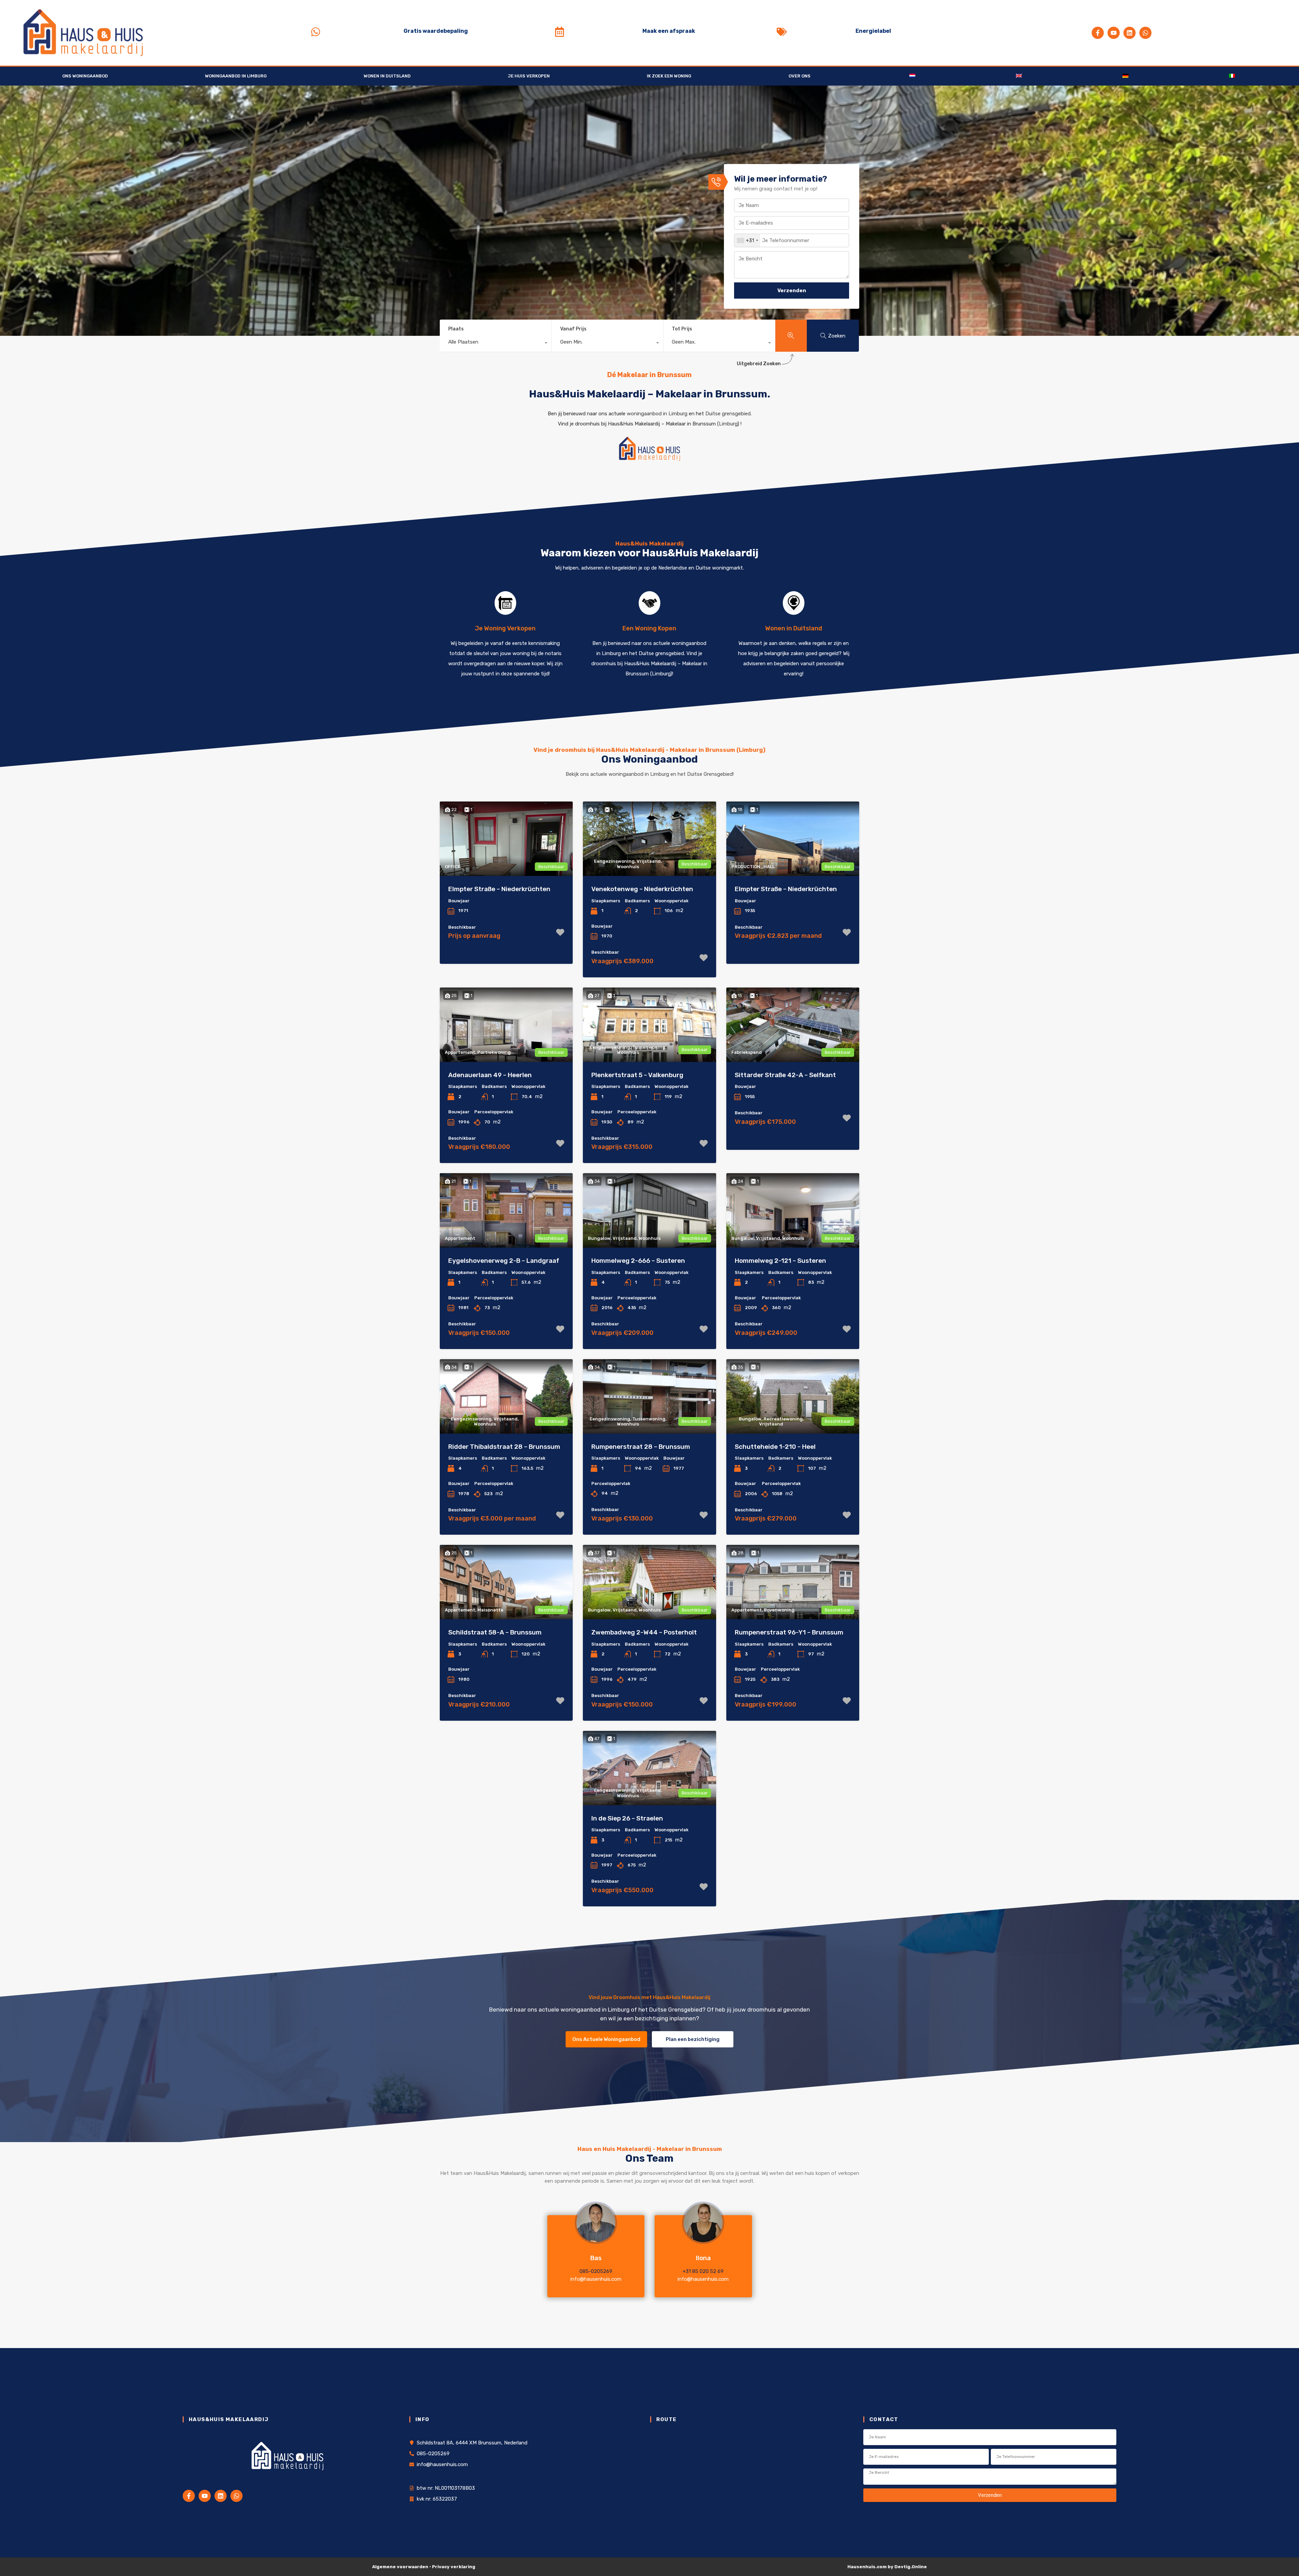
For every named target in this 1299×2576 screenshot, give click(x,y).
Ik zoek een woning (669, 76)
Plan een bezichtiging (693, 2039)
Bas (596, 2258)
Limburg (728, 424)
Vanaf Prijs (573, 329)
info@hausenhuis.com (596, 2279)
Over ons (800, 76)
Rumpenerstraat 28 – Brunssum (641, 1447)
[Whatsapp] (1145, 33)
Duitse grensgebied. (728, 414)
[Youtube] (1114, 33)
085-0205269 (596, 2271)
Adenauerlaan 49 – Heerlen (490, 1075)
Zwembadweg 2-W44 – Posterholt (644, 1632)
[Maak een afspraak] (560, 32)
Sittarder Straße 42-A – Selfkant (785, 1075)
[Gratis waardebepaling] (316, 32)
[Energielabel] (782, 32)
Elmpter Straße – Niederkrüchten (499, 889)
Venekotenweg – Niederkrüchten (642, 889)
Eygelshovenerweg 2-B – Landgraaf (504, 1261)
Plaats (456, 329)
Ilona (703, 2258)
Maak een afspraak (669, 31)
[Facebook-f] (1098, 33)
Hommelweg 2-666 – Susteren (638, 1261)
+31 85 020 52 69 (703, 2271)
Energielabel (873, 31)
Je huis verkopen (529, 76)
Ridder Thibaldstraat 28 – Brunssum (504, 1447)
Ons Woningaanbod (85, 76)
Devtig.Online (911, 2567)
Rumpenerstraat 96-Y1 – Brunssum (789, 1632)
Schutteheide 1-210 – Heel (775, 1447)
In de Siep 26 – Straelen (627, 1818)
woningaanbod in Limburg (657, 414)
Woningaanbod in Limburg (236, 76)
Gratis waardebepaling (436, 31)
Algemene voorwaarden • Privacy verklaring (424, 2567)
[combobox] (747, 240)
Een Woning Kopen (649, 628)
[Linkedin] (1130, 33)
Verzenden (792, 291)
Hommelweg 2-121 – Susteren (780, 1261)
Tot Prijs (682, 329)
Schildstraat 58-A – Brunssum (495, 1632)
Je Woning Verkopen (505, 628)
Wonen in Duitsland (387, 76)
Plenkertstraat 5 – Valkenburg (637, 1075)
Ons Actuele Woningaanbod (606, 2039)
